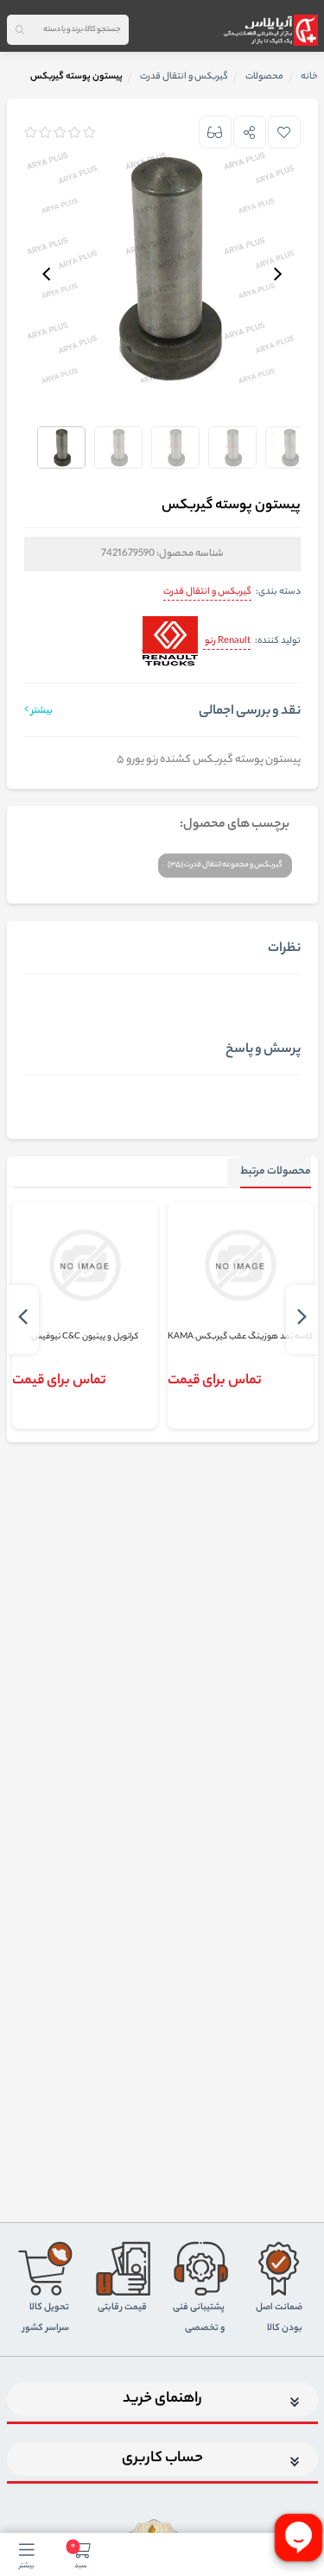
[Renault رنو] (170, 642)
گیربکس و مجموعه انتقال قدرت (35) (225, 865)
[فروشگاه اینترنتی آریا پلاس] (270, 30)
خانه (309, 77)
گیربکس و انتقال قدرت (207, 592)
